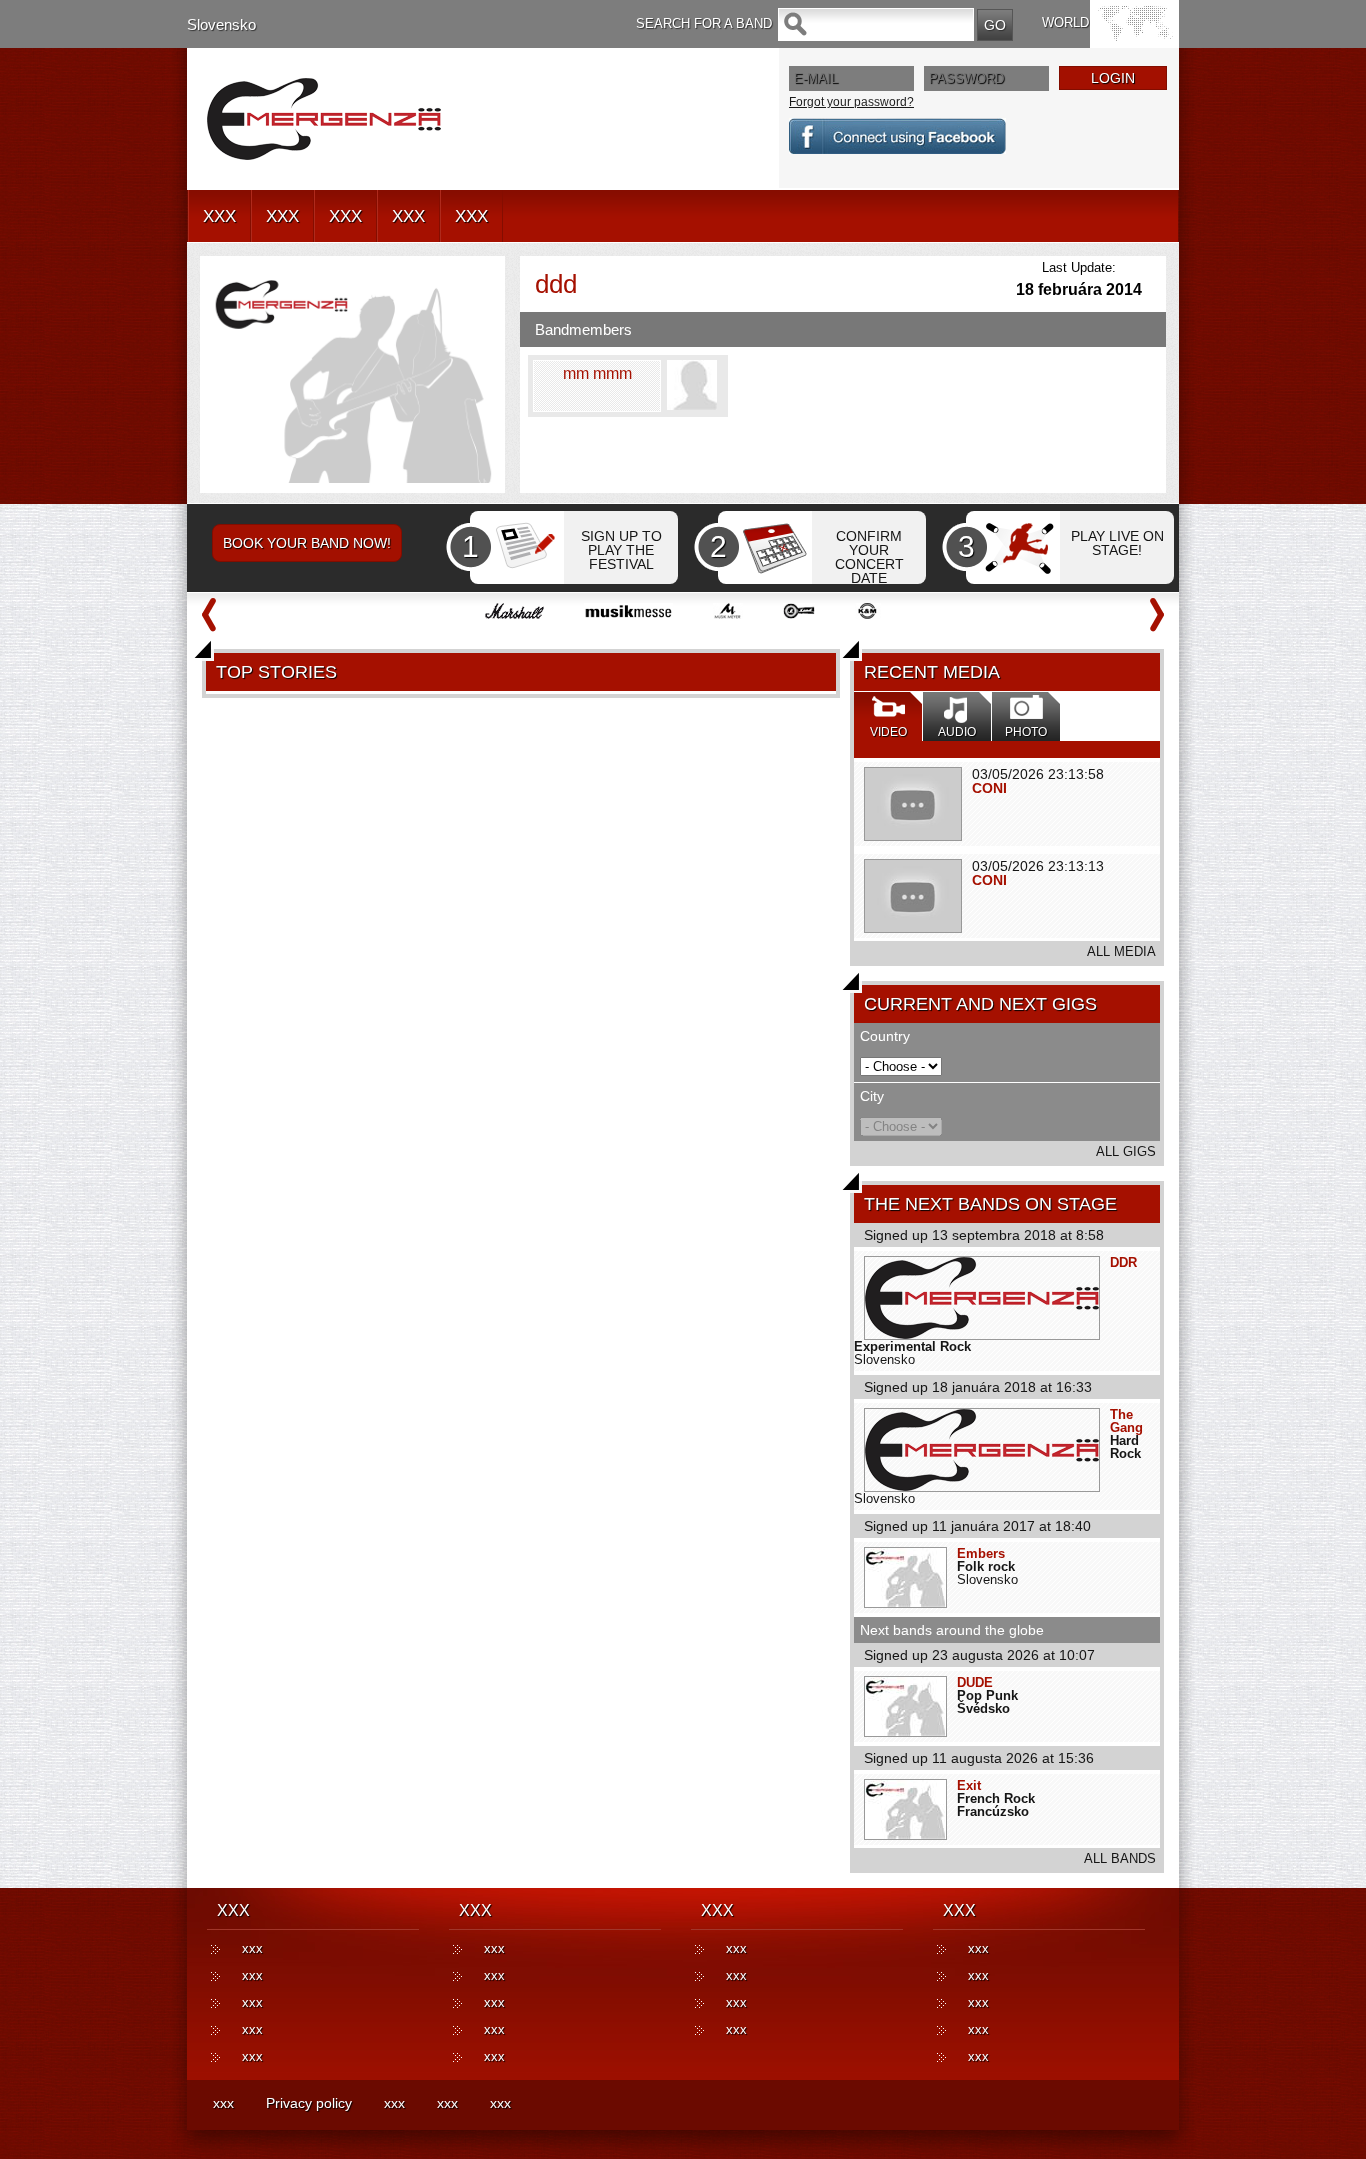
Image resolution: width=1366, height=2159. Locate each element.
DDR (1123, 1262)
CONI (989, 788)
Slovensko (221, 24)
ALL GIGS (1126, 1151)
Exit (969, 1785)
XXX (219, 216)
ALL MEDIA (1121, 951)
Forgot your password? (851, 102)
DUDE (975, 1682)
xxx (252, 1948)
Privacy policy (309, 2103)
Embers (981, 1553)
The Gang (1126, 1421)
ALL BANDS (1120, 1858)
